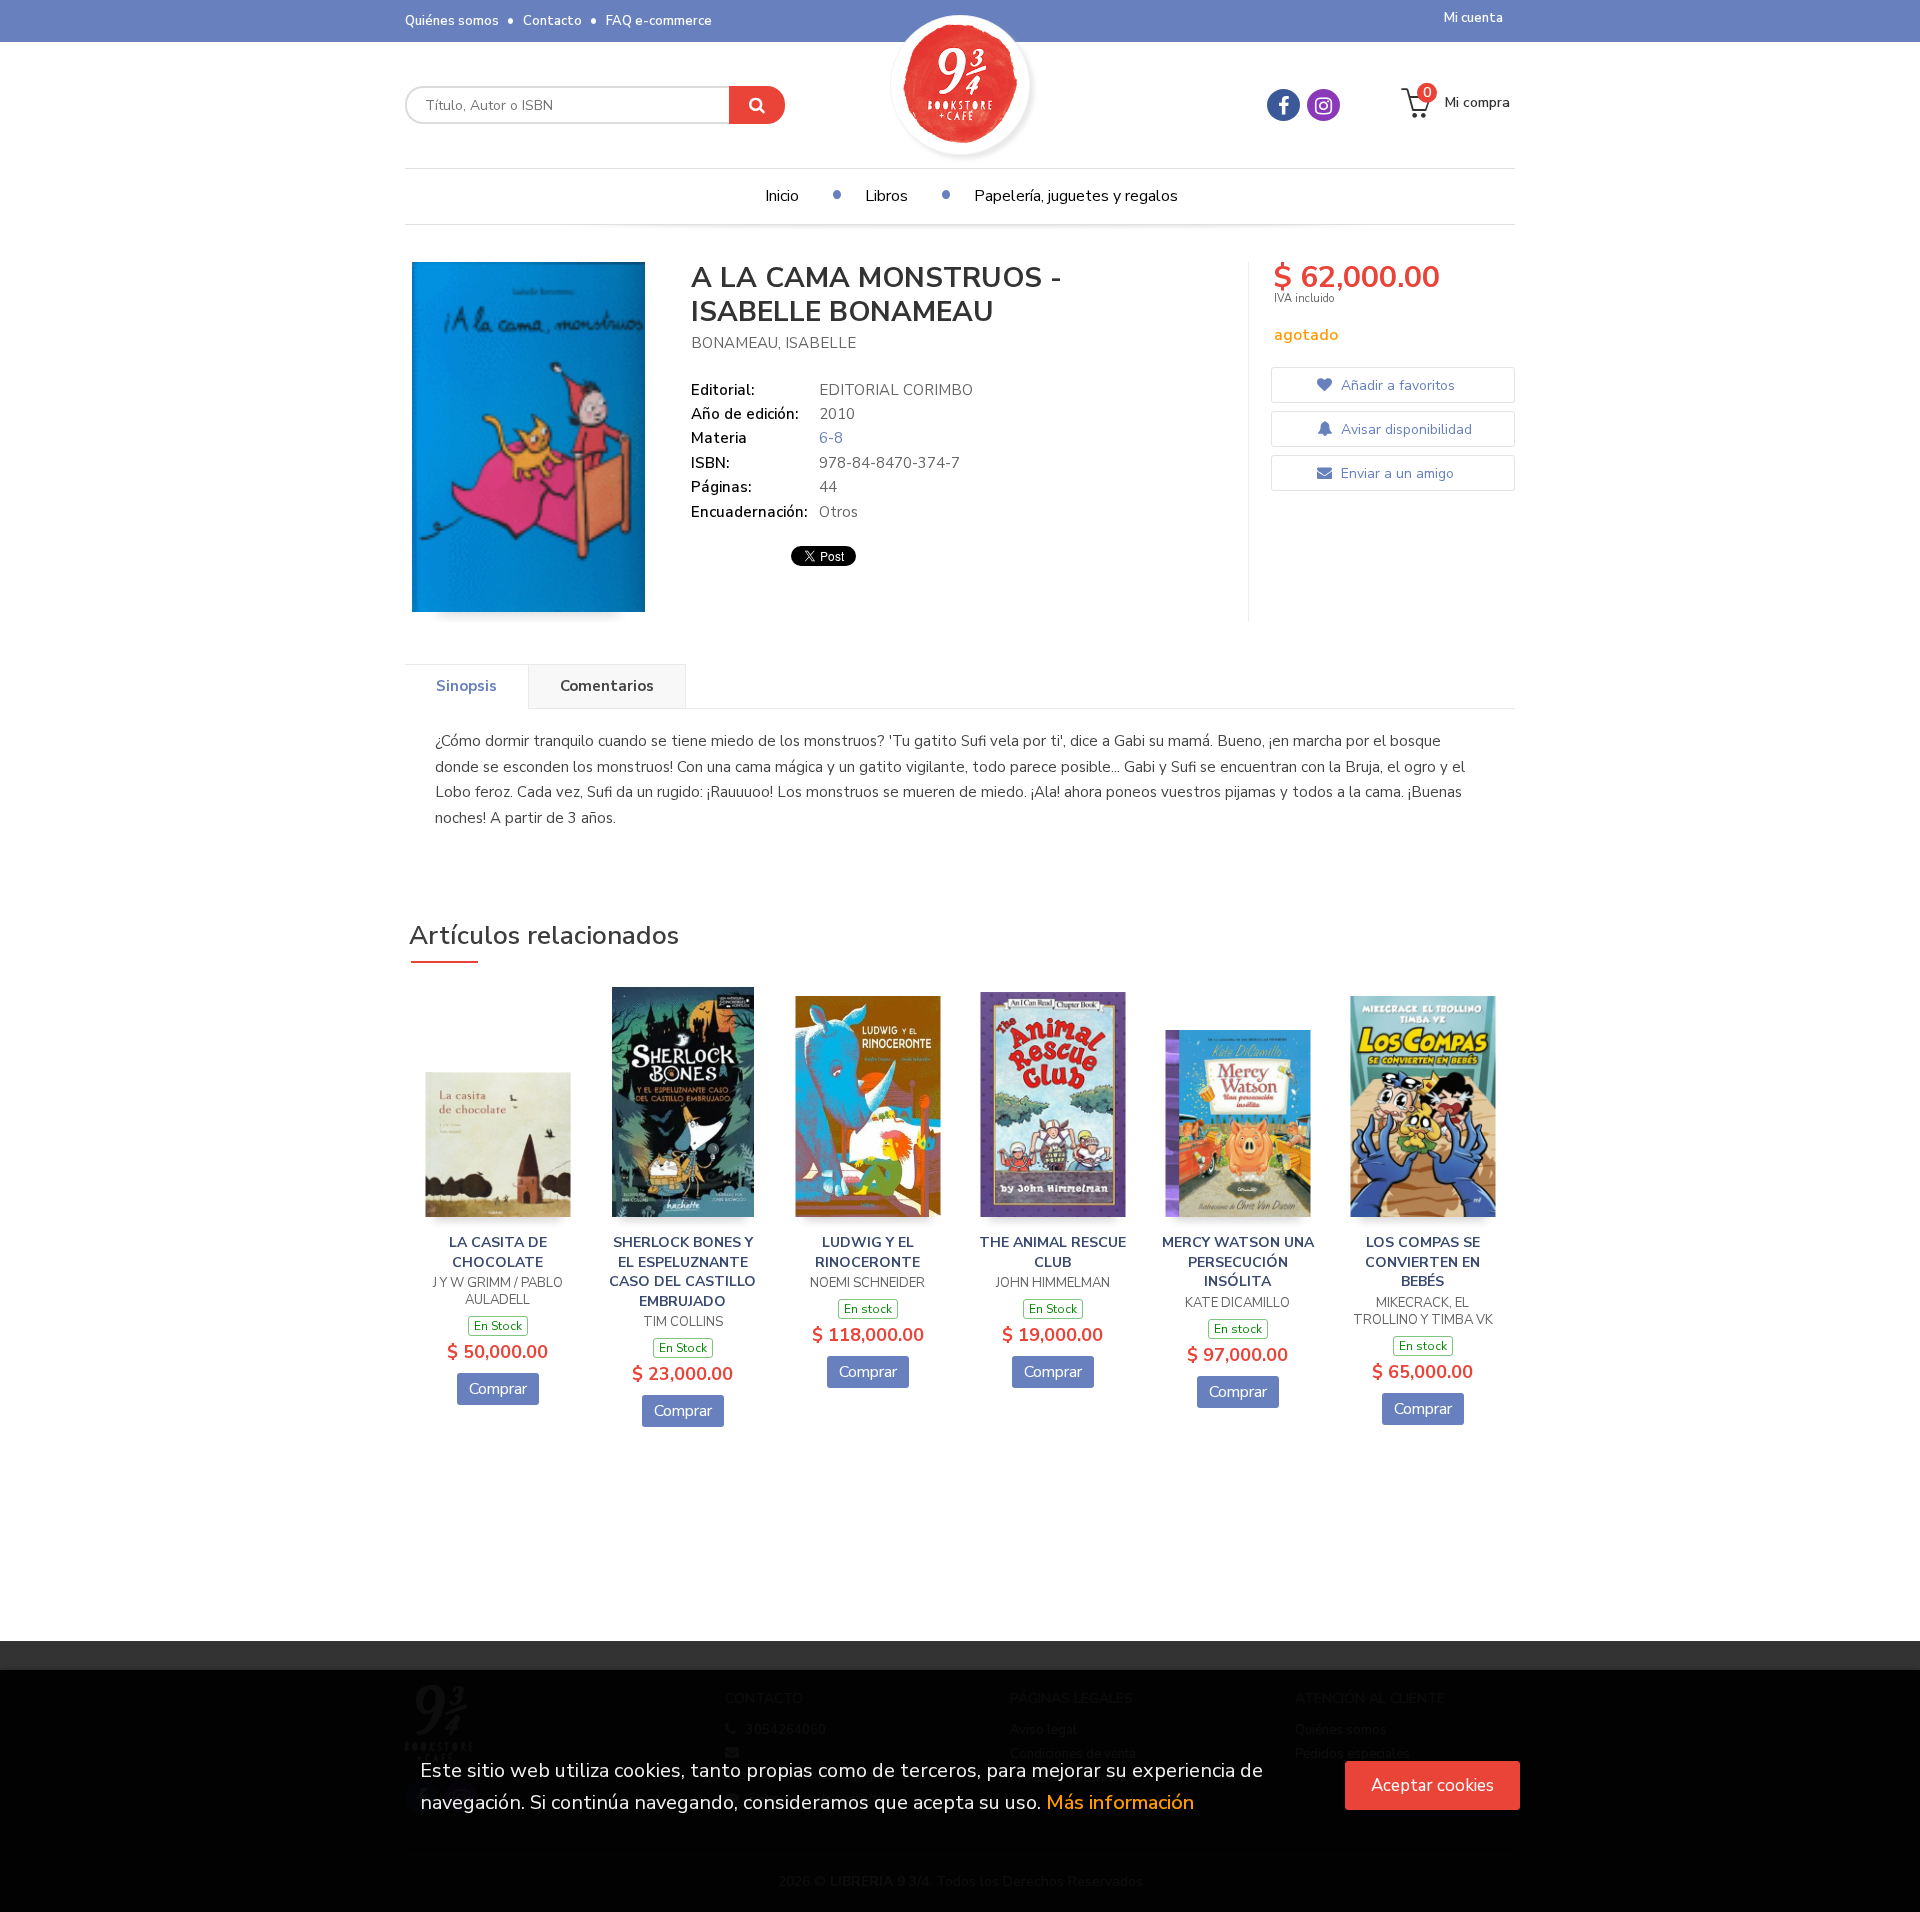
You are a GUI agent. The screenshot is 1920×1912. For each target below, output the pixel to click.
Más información (1120, 1802)
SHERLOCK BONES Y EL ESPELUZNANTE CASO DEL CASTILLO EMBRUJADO (682, 1272)
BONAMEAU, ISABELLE (773, 343)
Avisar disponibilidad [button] (1404, 429)
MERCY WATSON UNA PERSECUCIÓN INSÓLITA (1238, 1262)
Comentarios (607, 686)
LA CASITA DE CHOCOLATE (498, 1252)
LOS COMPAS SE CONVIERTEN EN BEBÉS (1422, 1262)
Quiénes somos (452, 21)
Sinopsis (466, 686)
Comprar (498, 1389)
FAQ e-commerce (659, 21)
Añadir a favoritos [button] (1396, 385)
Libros (886, 196)
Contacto (552, 21)
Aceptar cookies (1432, 1785)
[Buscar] (757, 105)
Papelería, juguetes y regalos (1076, 196)
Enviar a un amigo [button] (1395, 473)
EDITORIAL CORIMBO (896, 390)
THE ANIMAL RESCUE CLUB (1052, 1252)
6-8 (831, 438)
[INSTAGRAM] (1323, 105)
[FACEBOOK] (1283, 105)
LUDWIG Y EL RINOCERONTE (867, 1252)
